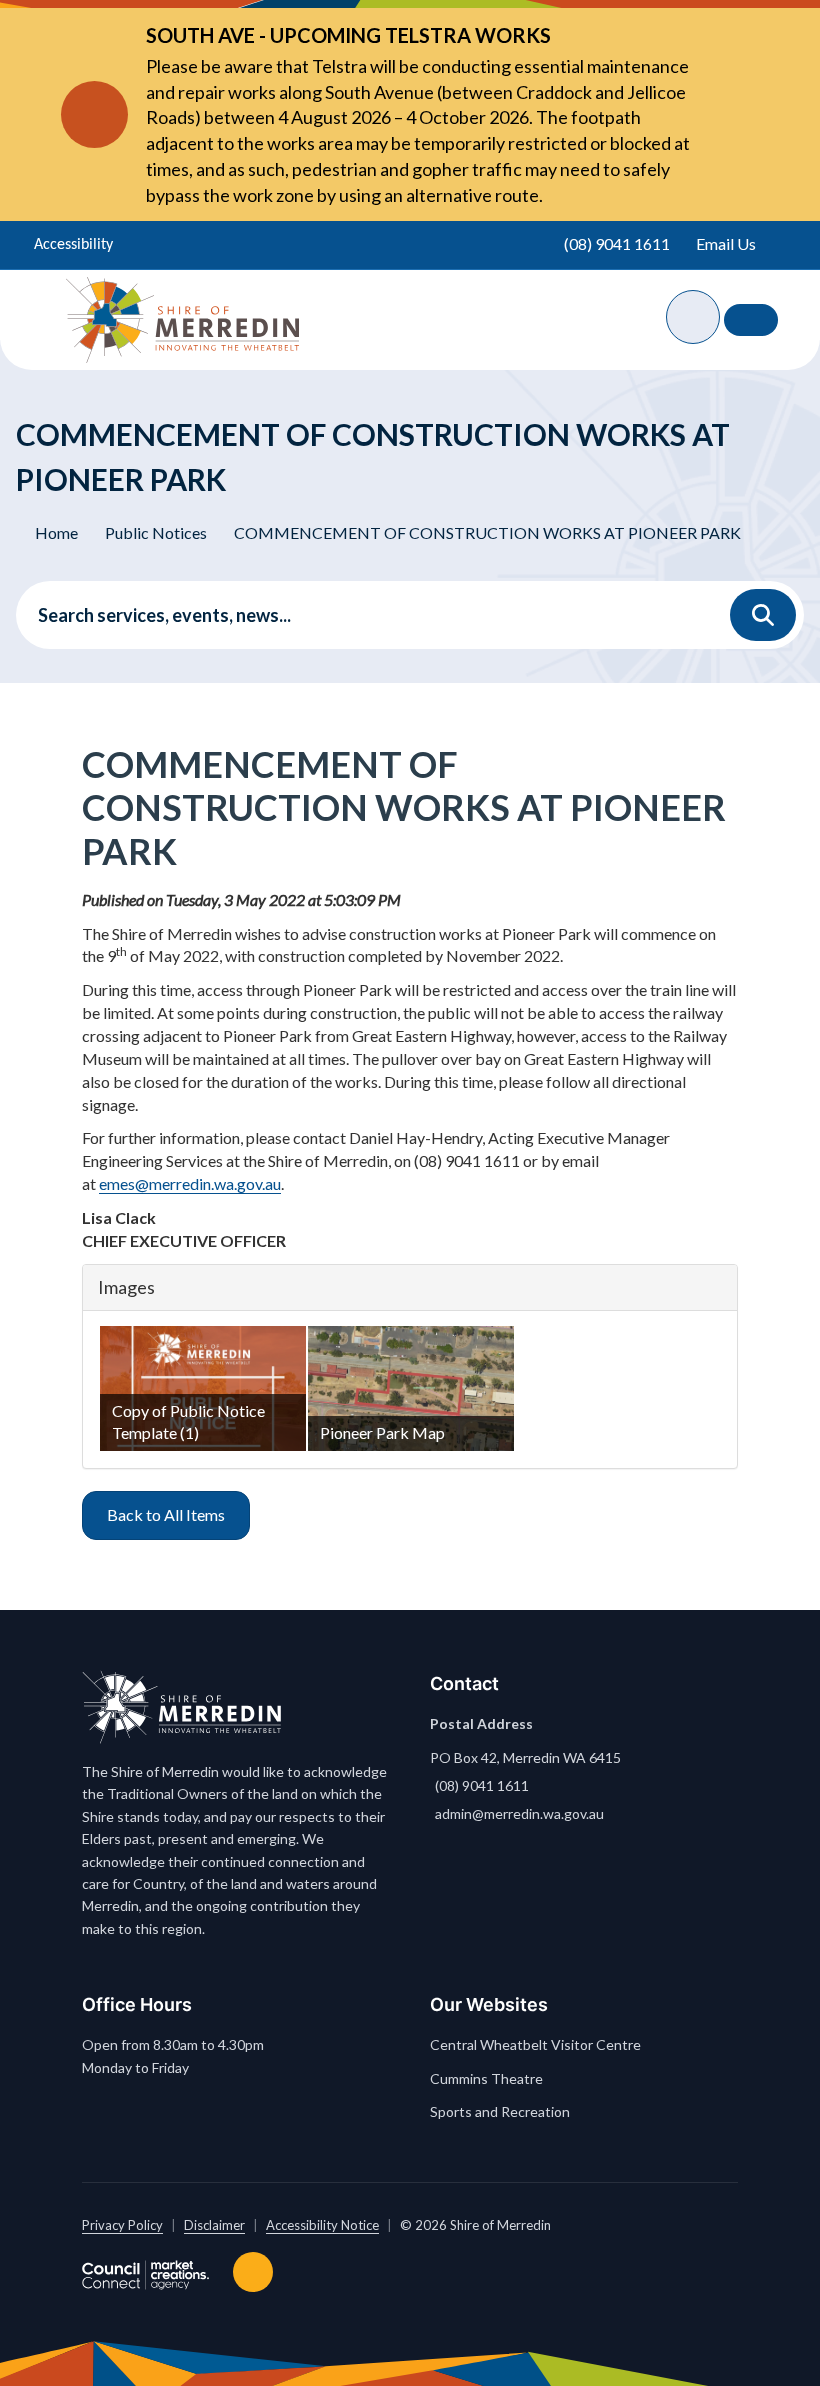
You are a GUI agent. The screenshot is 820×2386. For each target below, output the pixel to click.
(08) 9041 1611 (482, 1785)
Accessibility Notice (322, 2225)
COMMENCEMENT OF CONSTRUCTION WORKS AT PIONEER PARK (487, 532)
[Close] (720, 115)
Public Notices (156, 532)
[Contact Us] (751, 320)
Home (56, 532)
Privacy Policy (122, 2225)
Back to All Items (166, 1514)
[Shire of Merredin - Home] (182, 320)
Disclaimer (214, 2225)
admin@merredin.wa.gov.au (519, 1813)
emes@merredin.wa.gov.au (190, 1183)
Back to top (257, 2272)
